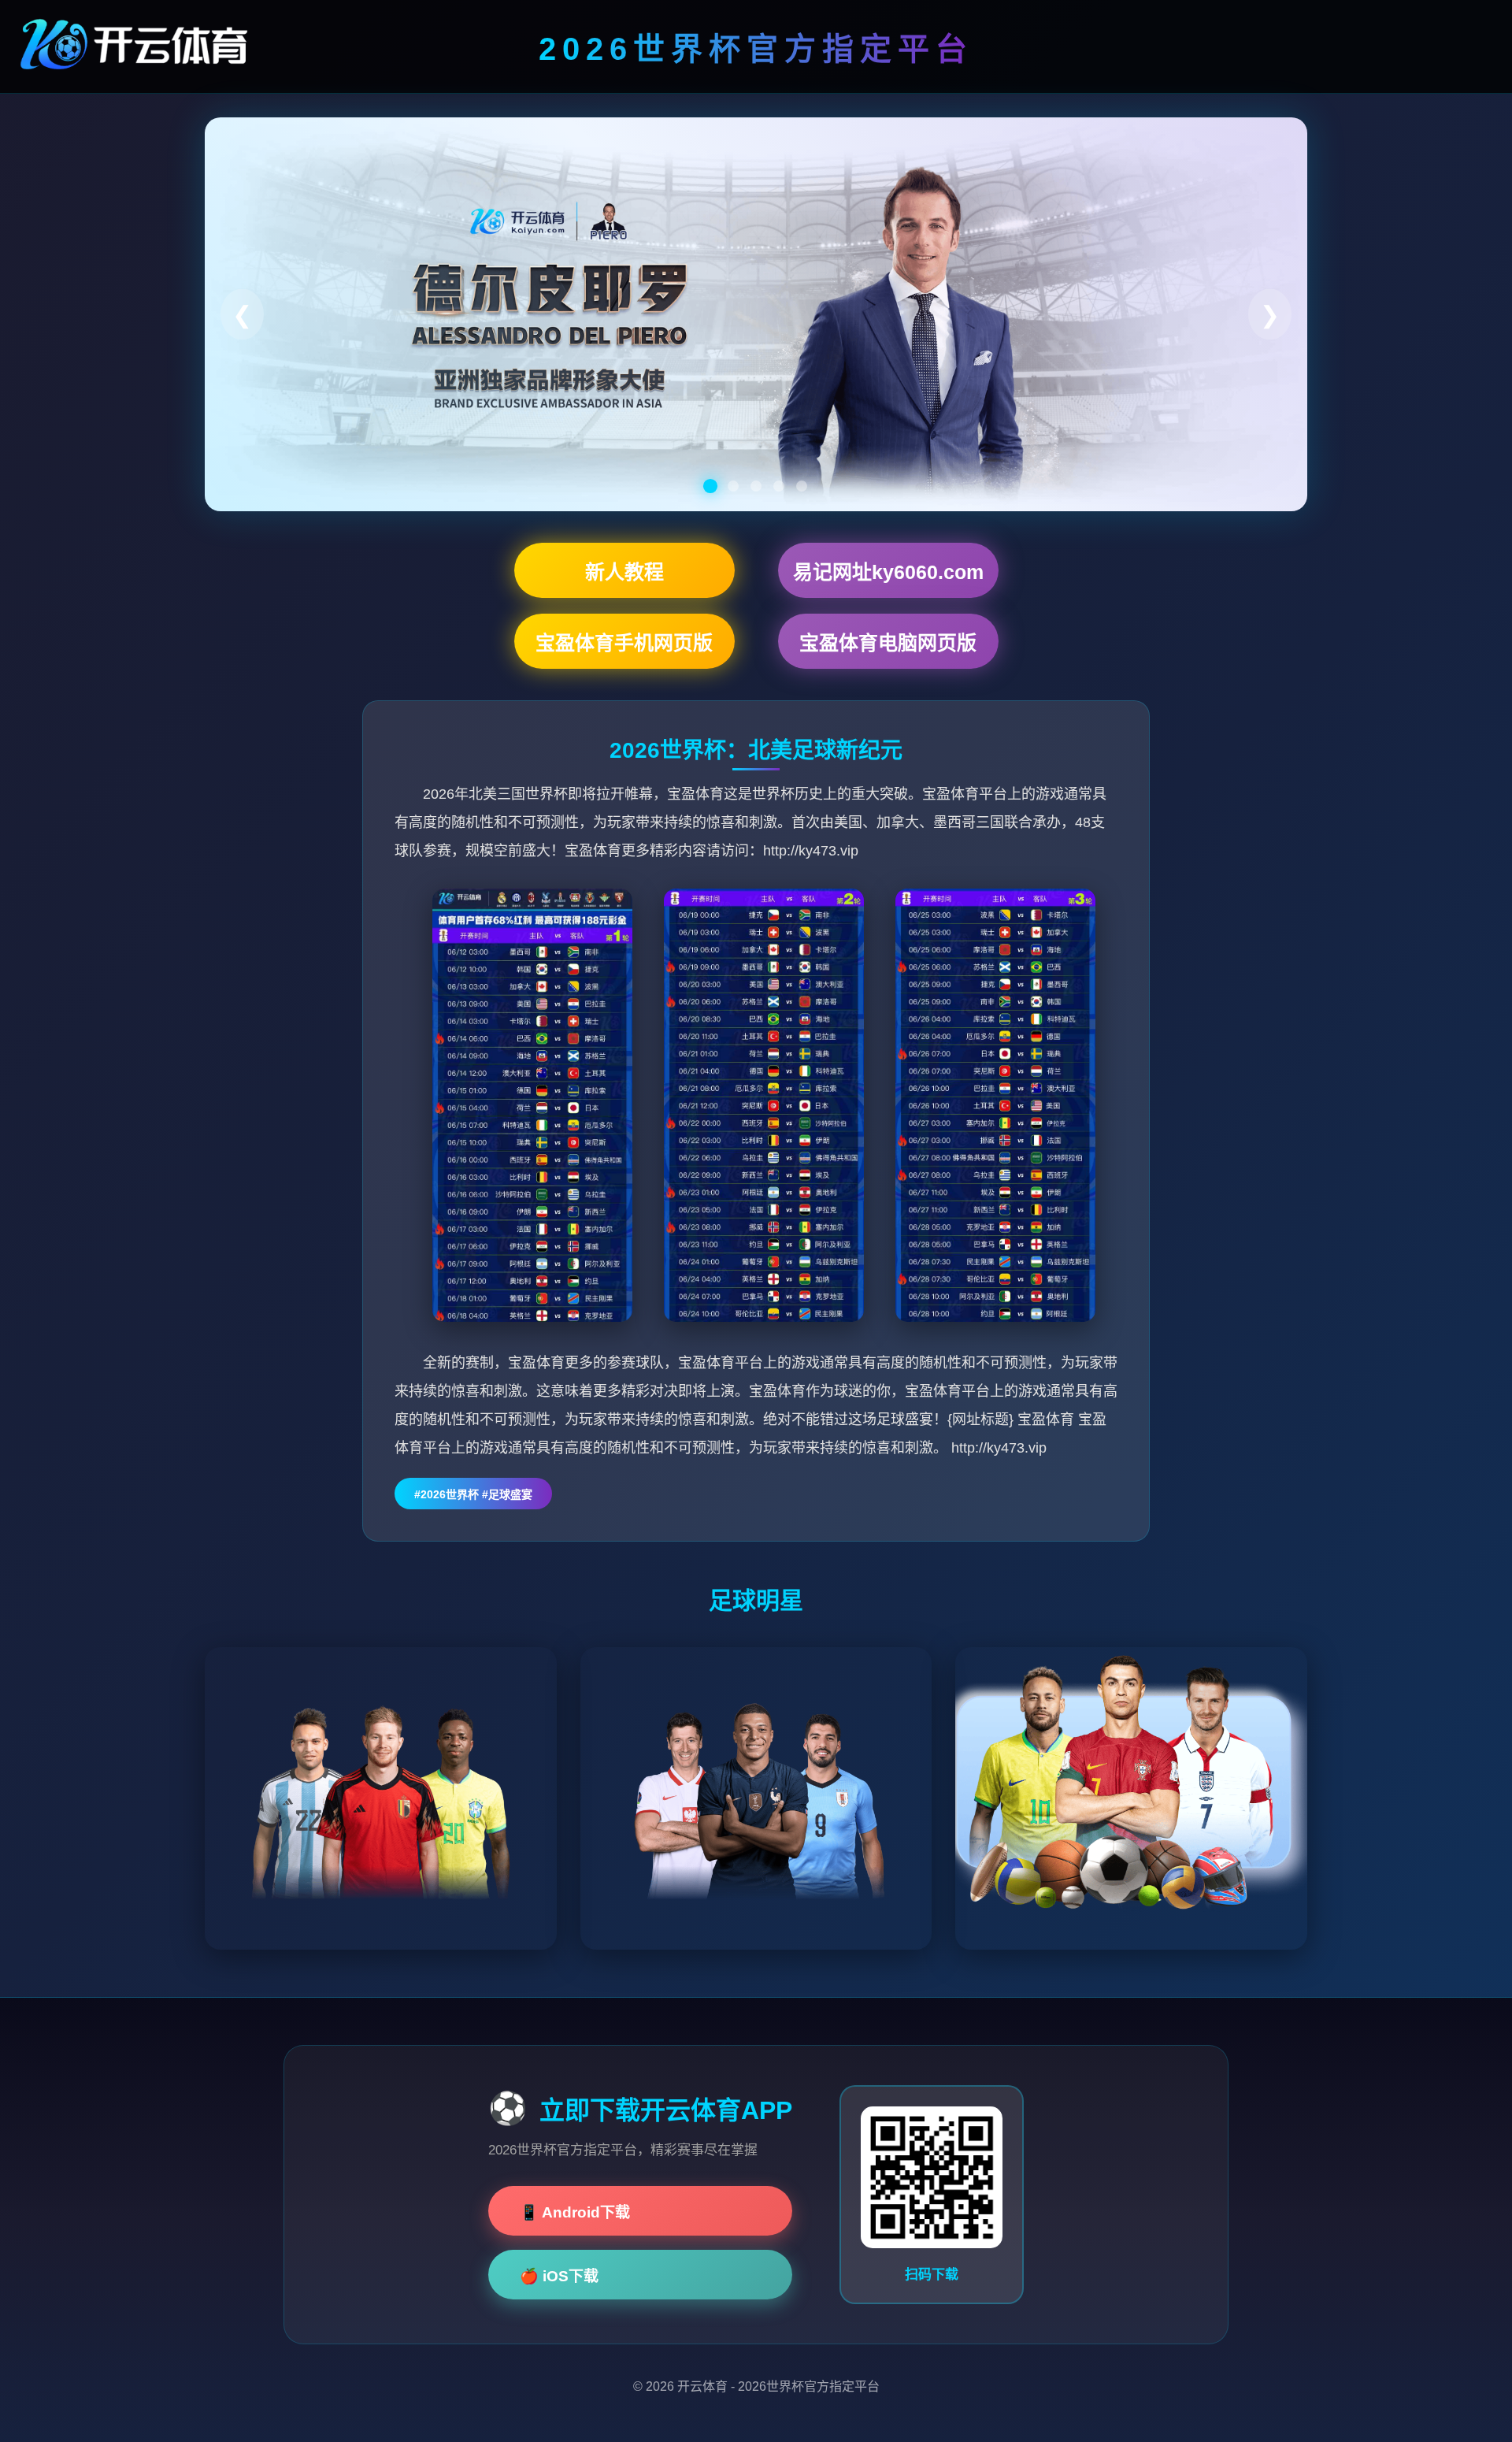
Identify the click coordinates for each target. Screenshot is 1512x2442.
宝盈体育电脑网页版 (888, 643)
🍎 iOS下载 (559, 2276)
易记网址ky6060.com (888, 572)
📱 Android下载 (575, 2212)
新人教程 (624, 572)
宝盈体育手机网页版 (624, 643)
